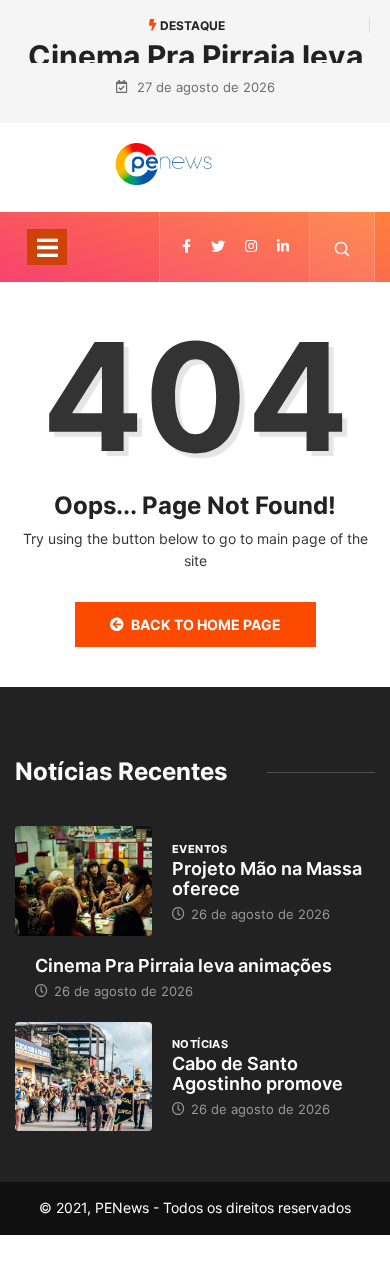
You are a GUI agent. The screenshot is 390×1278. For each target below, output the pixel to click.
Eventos (200, 849)
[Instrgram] (251, 246)
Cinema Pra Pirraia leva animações (183, 965)
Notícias (200, 1044)
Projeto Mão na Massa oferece (267, 878)
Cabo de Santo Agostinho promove (257, 1073)
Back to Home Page (206, 624)
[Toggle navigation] (47, 247)
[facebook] (186, 246)
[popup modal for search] (342, 247)
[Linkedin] (283, 246)
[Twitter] (218, 246)
